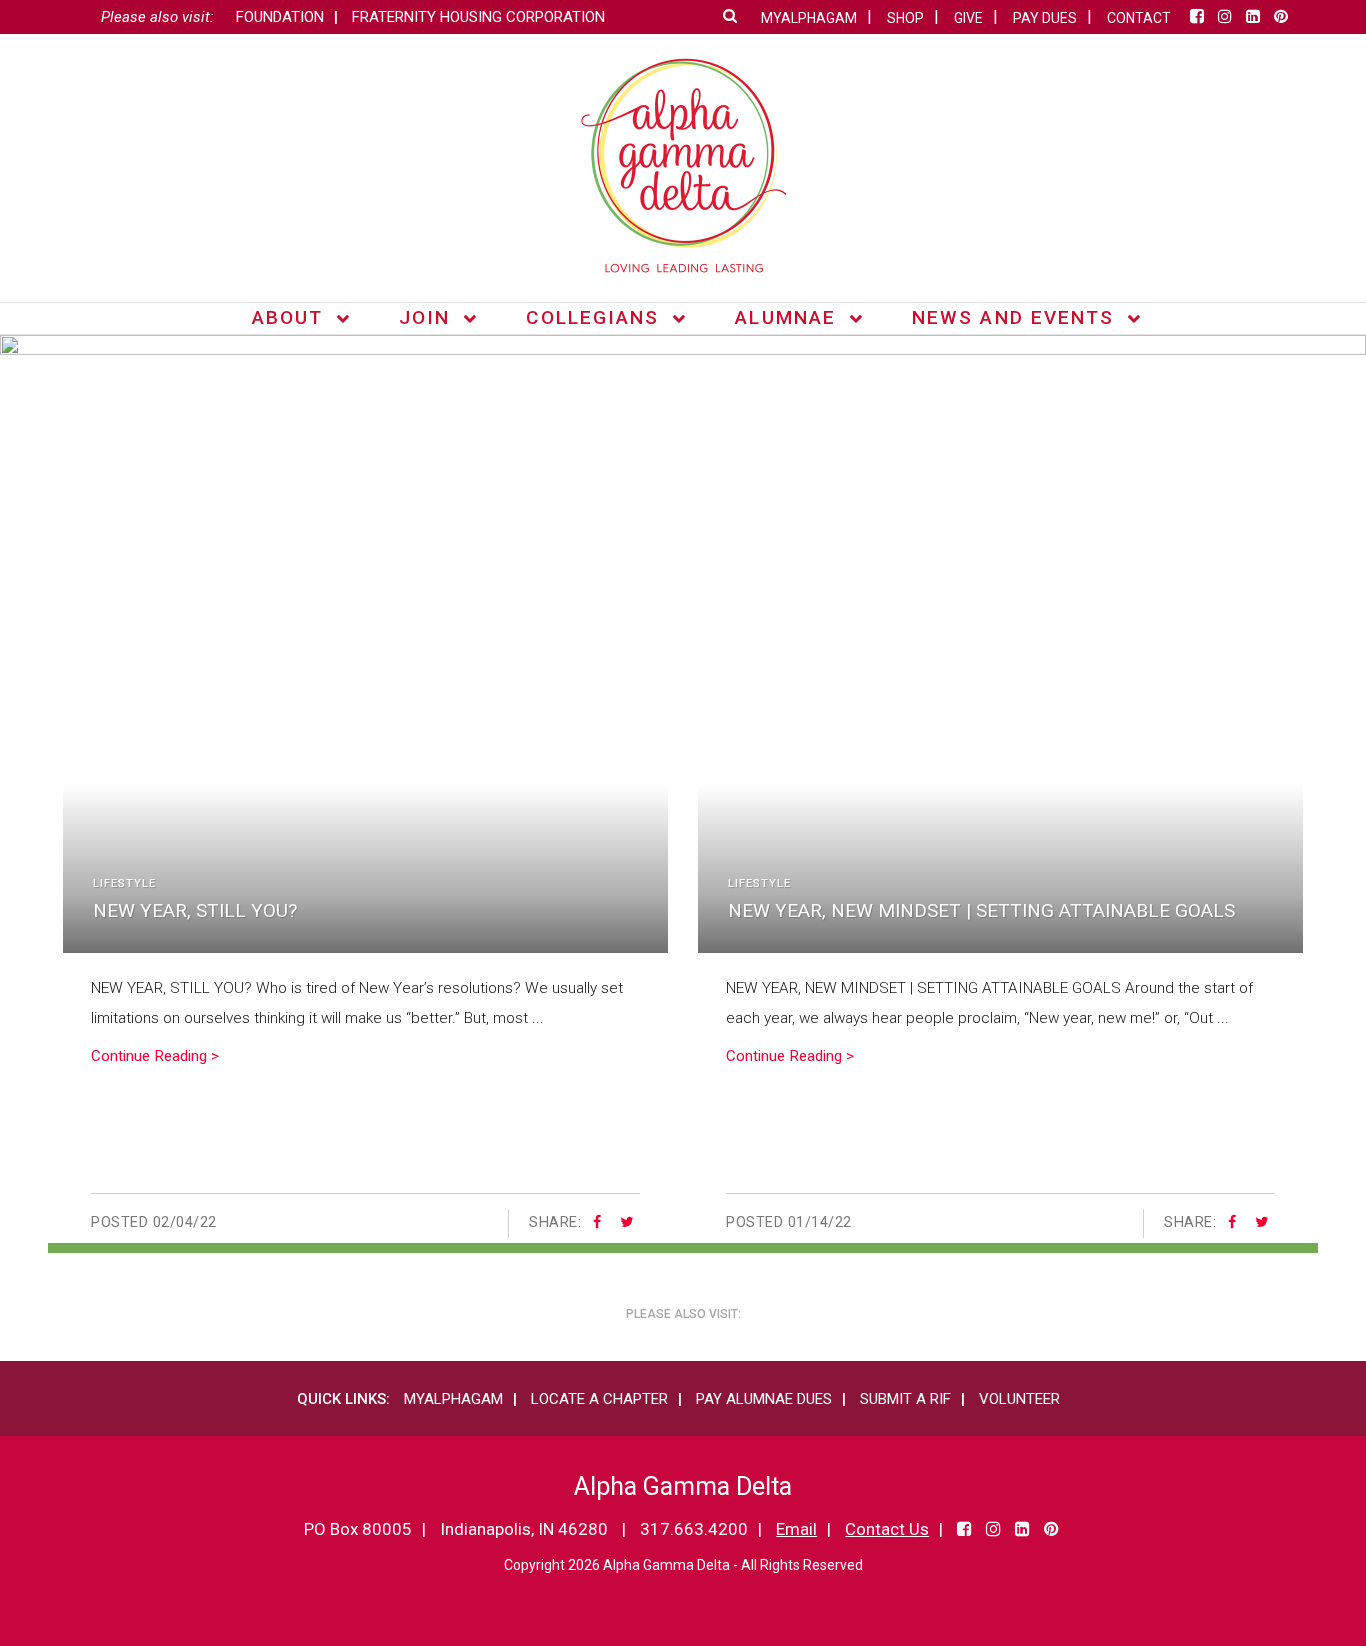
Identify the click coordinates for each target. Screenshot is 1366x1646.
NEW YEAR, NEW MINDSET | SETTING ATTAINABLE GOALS (981, 910)
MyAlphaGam (453, 1399)
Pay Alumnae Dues (764, 1399)
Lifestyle (124, 883)
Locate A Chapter (599, 1399)
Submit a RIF (905, 1399)
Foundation (280, 17)
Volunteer (1019, 1399)
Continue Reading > (155, 1056)
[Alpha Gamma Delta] (683, 165)
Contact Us (887, 1529)
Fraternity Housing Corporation (478, 17)
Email (796, 1529)
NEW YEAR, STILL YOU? (195, 910)
